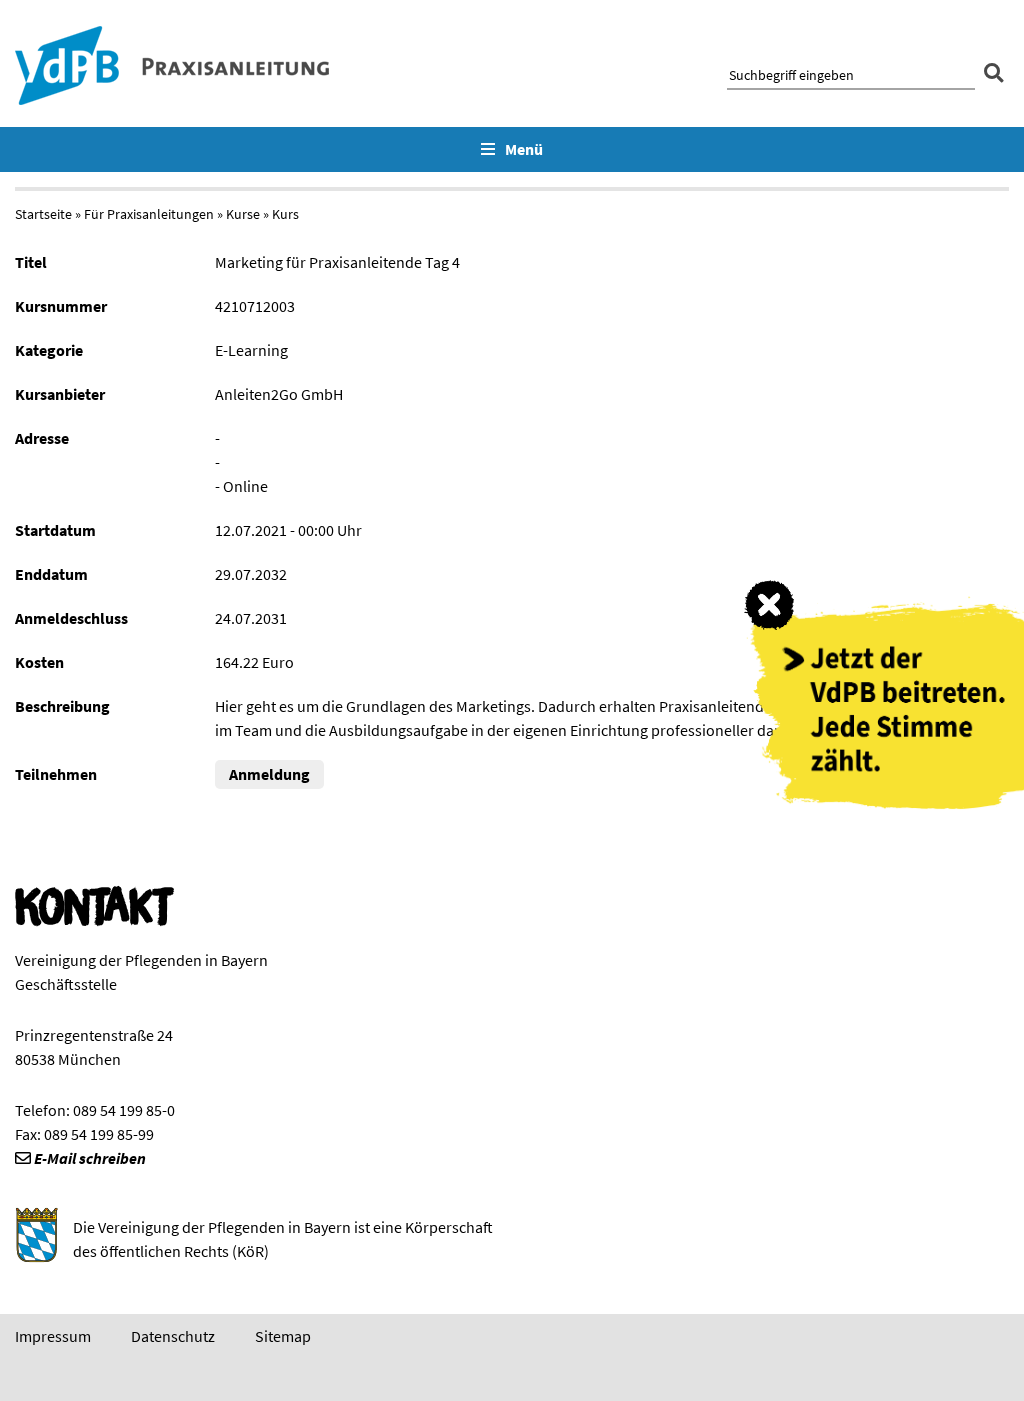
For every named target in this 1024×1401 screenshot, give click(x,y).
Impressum (53, 1336)
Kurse (243, 214)
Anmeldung (269, 774)
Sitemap (283, 1336)
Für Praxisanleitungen (149, 214)
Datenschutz (173, 1336)
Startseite (43, 214)
